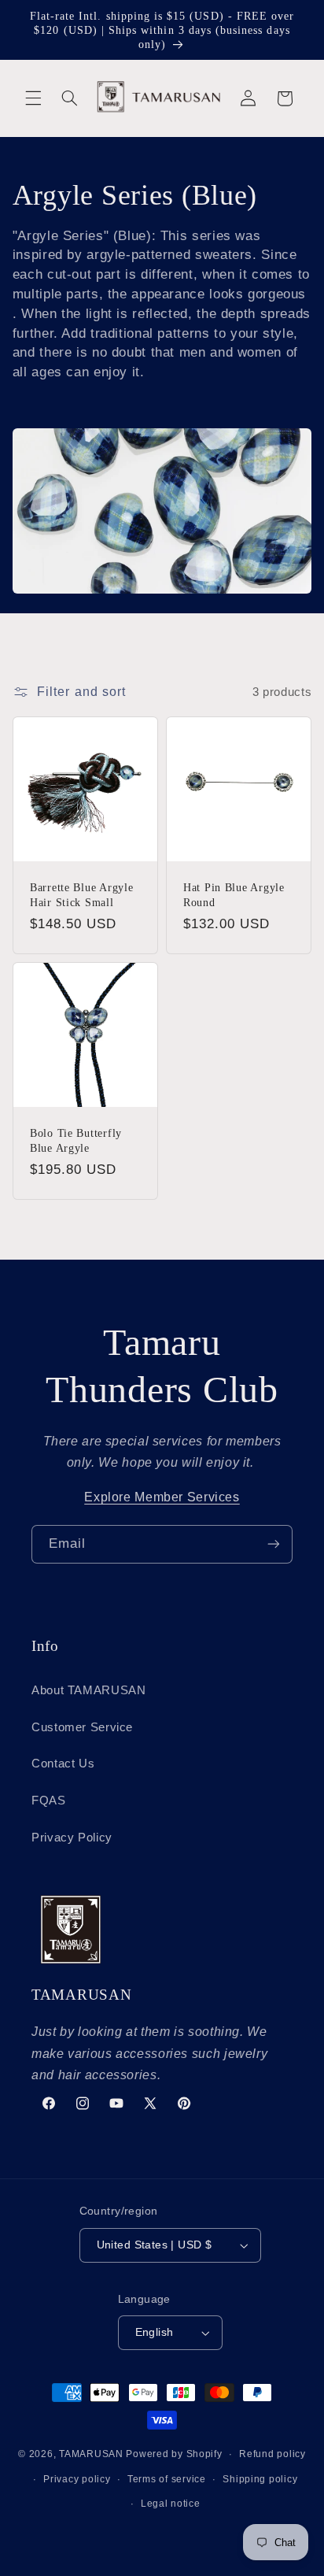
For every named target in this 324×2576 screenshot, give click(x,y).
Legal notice (171, 2504)
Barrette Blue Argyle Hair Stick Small (81, 895)
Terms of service (167, 2479)
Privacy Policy (72, 1838)
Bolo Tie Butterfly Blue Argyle (76, 1141)
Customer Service (82, 1727)
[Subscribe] (274, 1544)
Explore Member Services (162, 1497)
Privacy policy (77, 2479)
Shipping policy (260, 2479)
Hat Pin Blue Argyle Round (234, 895)
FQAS (49, 1801)
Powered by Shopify (174, 2454)
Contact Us (63, 1764)
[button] (33, 98)
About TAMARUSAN (88, 1690)
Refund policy (272, 2454)
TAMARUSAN (91, 2454)
